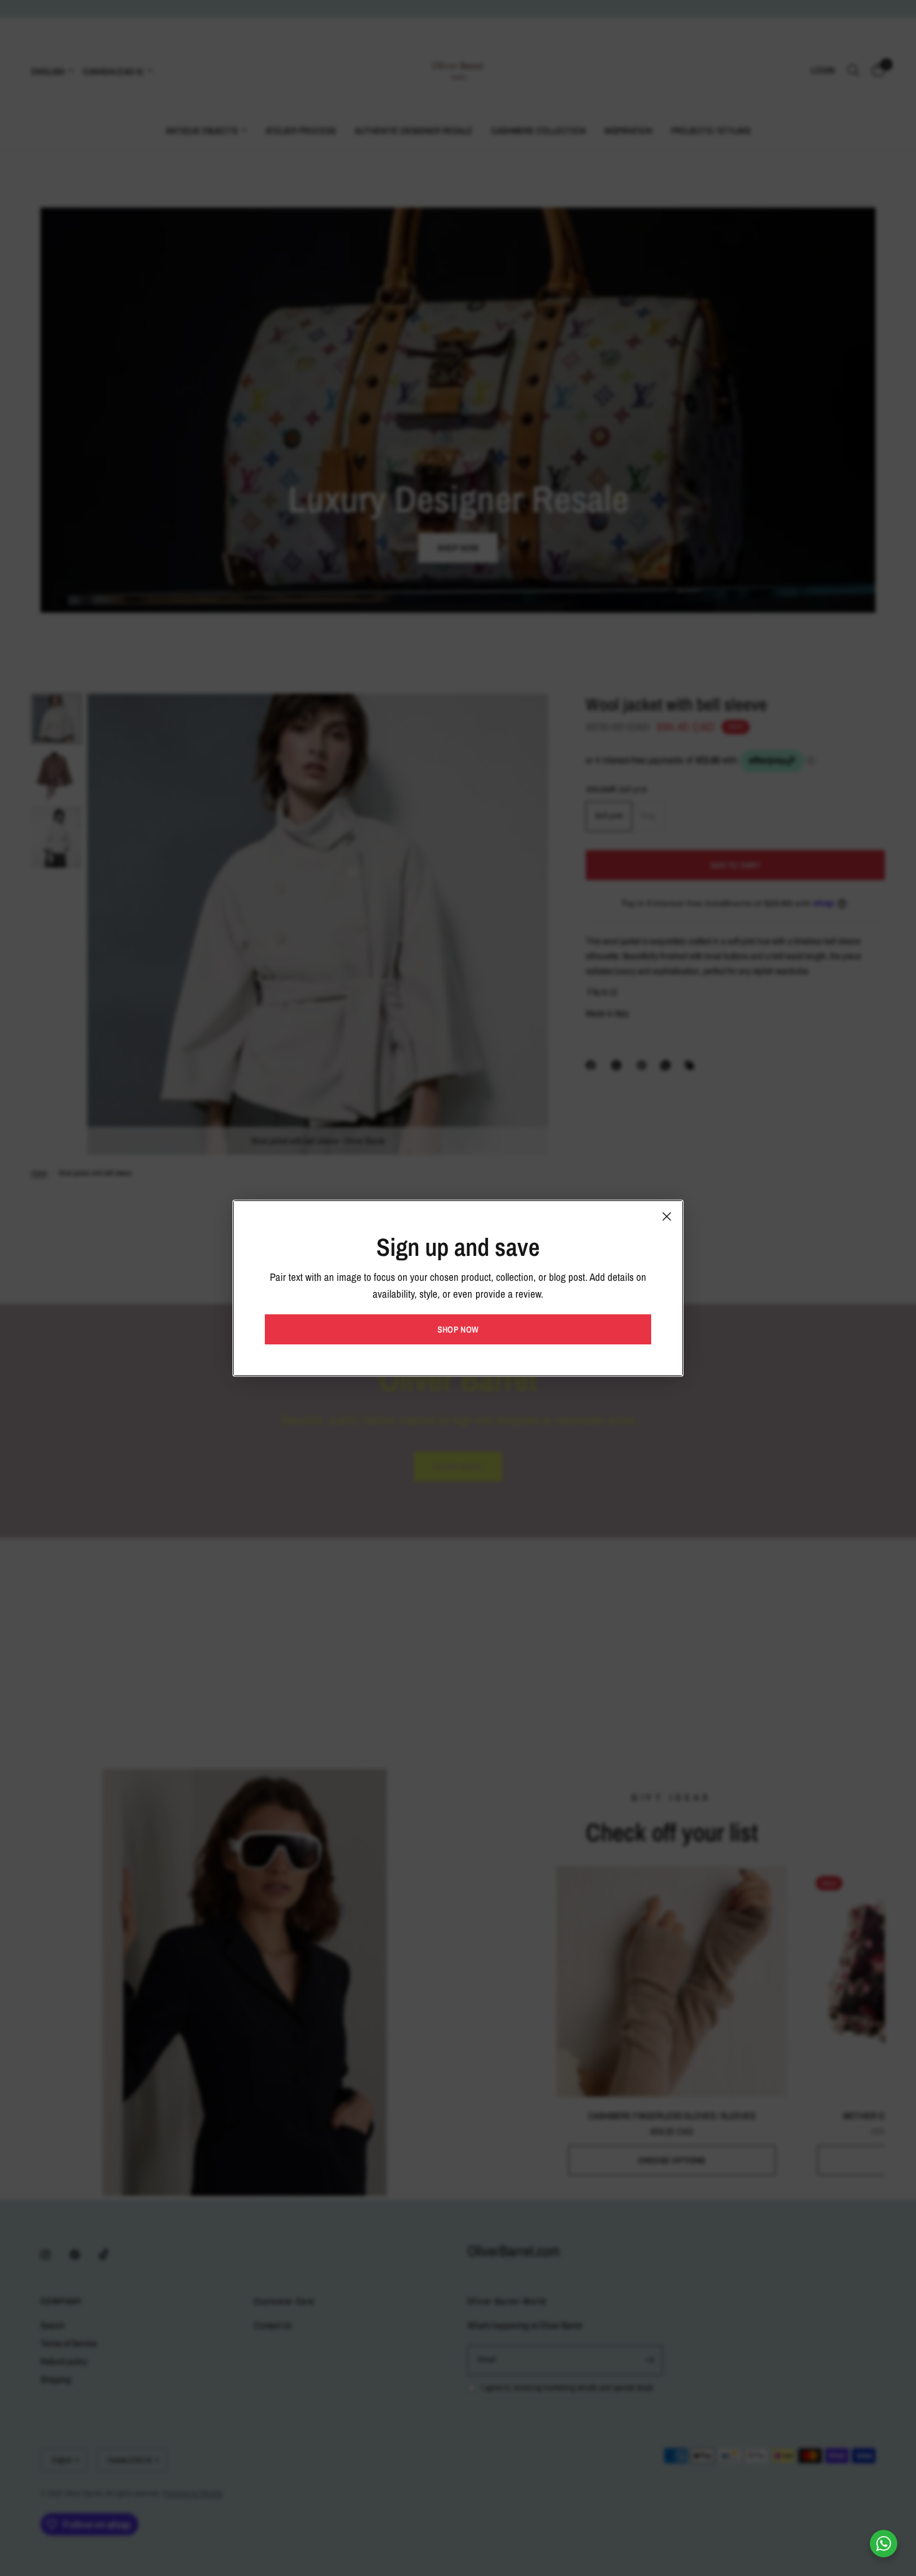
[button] (458, 1329)
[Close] (667, 1216)
